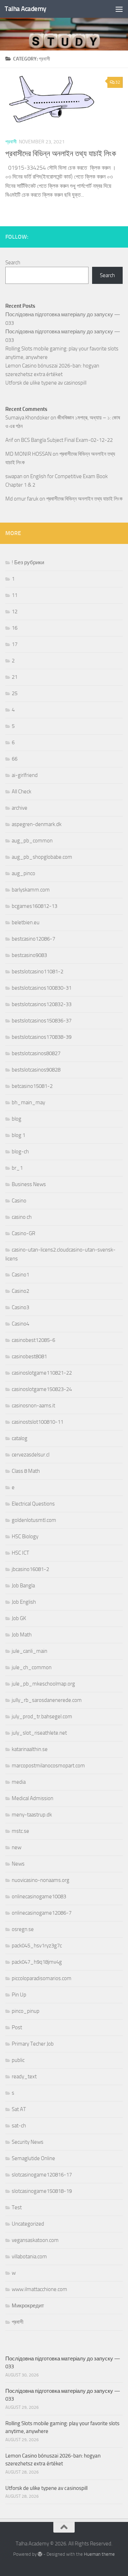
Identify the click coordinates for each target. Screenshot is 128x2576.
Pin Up (19, 1995)
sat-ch (19, 2126)
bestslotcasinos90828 (36, 1070)
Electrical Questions (33, 1504)
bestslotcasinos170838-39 (42, 1037)
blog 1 (18, 1135)
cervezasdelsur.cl (31, 1455)
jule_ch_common (32, 1667)
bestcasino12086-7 (33, 939)
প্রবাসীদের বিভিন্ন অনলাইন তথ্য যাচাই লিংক (61, 154)
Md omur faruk (22, 499)
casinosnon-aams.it (33, 1406)
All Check (22, 792)
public (18, 2060)
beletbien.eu (26, 922)
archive (20, 808)
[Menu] (119, 9)
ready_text (24, 2077)
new (17, 1847)
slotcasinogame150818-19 (42, 2191)
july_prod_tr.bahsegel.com (42, 1717)
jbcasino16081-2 (30, 1569)
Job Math (22, 1635)
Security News (28, 2142)
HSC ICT (20, 1553)
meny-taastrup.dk (32, 1815)
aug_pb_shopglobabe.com (42, 857)
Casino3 (20, 1307)
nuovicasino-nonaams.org (41, 1880)
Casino (19, 1201)
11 (15, 595)
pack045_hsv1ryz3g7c (37, 1946)
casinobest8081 (29, 1356)
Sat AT (19, 2109)
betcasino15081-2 (32, 1086)
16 (15, 628)
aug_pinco (23, 873)
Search (13, 263)
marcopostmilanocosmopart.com (48, 1766)
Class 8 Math (26, 1471)
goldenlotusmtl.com (34, 1520)
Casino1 (20, 1275)
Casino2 (20, 1291)
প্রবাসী (11, 142)
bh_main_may (28, 1102)
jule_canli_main (30, 1651)
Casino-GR (23, 1233)
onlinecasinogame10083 (39, 1897)
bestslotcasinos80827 (36, 1053)
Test (17, 2207)
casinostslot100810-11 (38, 1422)
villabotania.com (29, 2257)
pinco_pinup (26, 2011)
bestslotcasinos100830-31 (42, 988)
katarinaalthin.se (30, 1749)
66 (15, 759)
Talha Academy (25, 9)
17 (15, 644)
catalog (20, 1438)
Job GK (19, 1618)
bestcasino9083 (29, 955)
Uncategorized (28, 2224)
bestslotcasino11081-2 (38, 972)
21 (15, 677)
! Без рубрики (28, 562)
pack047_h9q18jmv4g (37, 1962)
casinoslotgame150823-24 (42, 1389)
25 (15, 693)
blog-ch (20, 1152)
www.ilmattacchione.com (39, 2289)
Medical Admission (33, 1798)
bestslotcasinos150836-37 (42, 1021)
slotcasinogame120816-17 (42, 2175)
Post (17, 2027)
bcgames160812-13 (34, 906)
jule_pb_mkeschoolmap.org (43, 1684)
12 (15, 612)
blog (17, 1119)
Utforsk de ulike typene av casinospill (46, 383)
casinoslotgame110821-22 (42, 1373)
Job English (24, 1602)
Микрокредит (28, 2306)
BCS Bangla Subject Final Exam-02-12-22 (67, 440)
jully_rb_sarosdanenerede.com (47, 1700)
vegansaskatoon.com (35, 2240)
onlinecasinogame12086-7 (42, 1913)
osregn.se (23, 1929)
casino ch (22, 1217)
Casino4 (20, 1324)
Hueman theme (99, 2554)
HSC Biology (25, 1536)
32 (118, 82)
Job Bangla (23, 1586)
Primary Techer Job (33, 2044)
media (19, 1782)
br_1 (17, 1168)
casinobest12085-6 (33, 1340)
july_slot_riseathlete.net (39, 1733)
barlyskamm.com (31, 890)
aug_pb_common (32, 841)
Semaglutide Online (33, 2158)
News (18, 1864)
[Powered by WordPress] (40, 2554)
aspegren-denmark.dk (37, 824)
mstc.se (20, 1831)
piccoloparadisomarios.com (42, 1978)
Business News (29, 1184)
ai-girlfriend (25, 775)
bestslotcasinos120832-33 (42, 1004)
